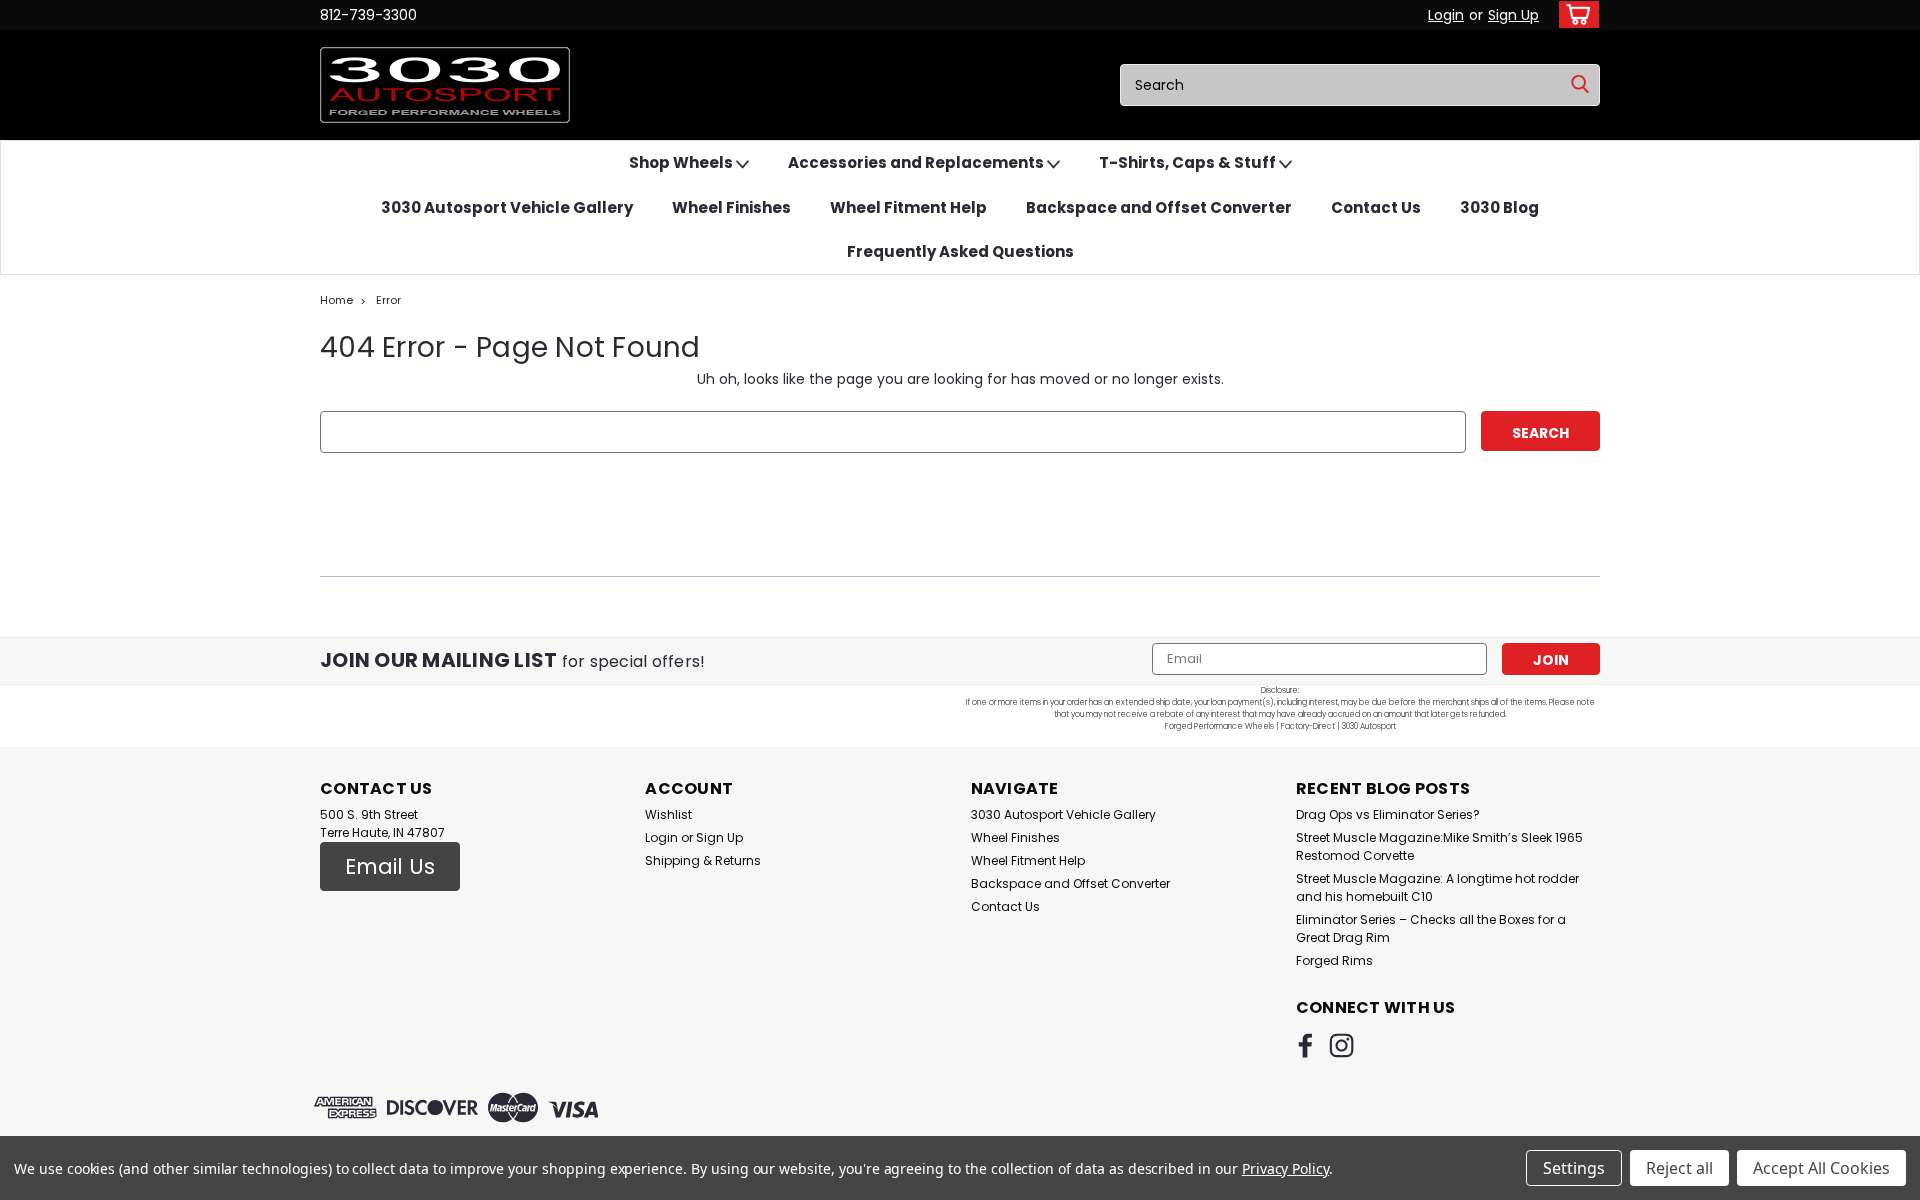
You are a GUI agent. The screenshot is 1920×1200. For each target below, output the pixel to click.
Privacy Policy (1285, 1168)
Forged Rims (1334, 960)
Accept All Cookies (1821, 1168)
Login (1446, 15)
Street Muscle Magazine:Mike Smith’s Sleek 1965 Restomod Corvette (1439, 846)
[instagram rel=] (1341, 1045)
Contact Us (1376, 207)
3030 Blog (1499, 207)
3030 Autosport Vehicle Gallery (507, 207)
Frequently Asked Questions (960, 251)
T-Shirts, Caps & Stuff (1189, 162)
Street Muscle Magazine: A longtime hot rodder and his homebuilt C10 (1437, 887)
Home (336, 300)
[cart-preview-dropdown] (1574, 14)
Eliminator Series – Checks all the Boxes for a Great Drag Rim (1431, 928)
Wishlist (668, 814)
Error (388, 300)
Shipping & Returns (703, 860)
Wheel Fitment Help (908, 207)
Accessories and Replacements (917, 162)
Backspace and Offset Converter (1159, 207)
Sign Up (1513, 15)
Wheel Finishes (731, 207)
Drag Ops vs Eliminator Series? (1388, 814)
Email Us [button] (390, 866)
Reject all (1679, 1168)
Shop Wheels (682, 162)
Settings (1574, 1168)
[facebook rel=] (1305, 1045)
